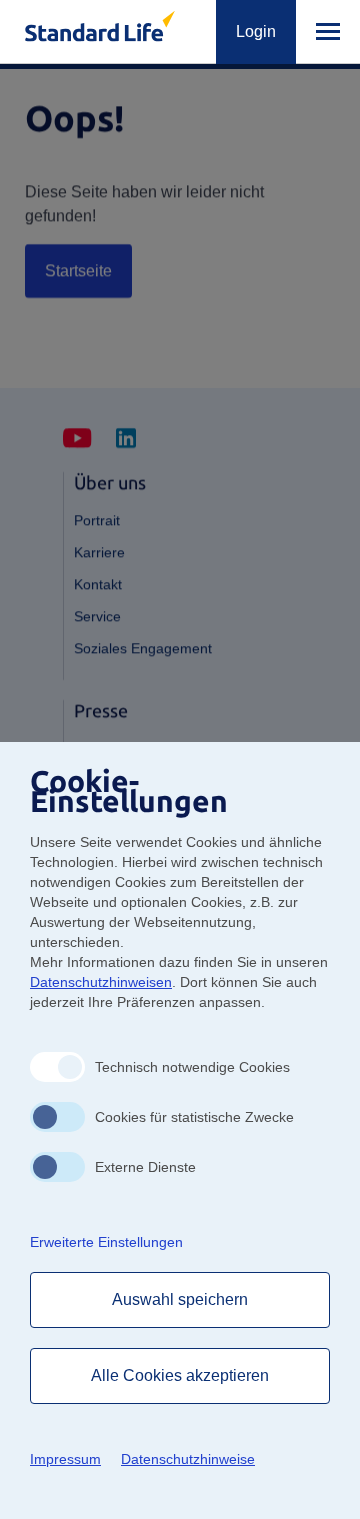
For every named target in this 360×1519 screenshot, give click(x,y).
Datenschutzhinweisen (101, 982)
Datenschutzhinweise (188, 1459)
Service (97, 616)
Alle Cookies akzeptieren (180, 1375)
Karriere (99, 552)
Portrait (97, 520)
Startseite (78, 270)
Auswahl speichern (180, 1299)
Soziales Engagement (143, 648)
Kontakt (98, 584)
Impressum (65, 1459)
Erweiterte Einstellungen (106, 1242)
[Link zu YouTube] (77, 439)
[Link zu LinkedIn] (126, 439)
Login (256, 31)
